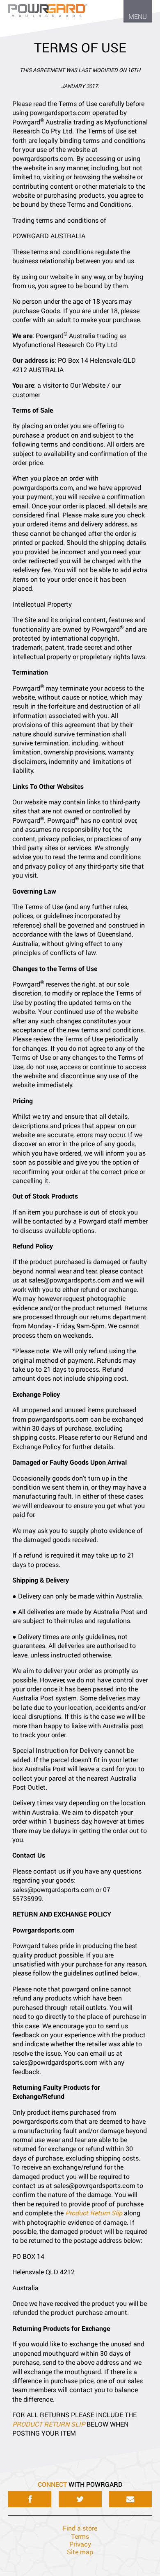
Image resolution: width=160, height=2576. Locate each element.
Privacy (80, 2544)
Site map (80, 2552)
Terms (80, 2536)
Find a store (80, 2528)
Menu (138, 16)
